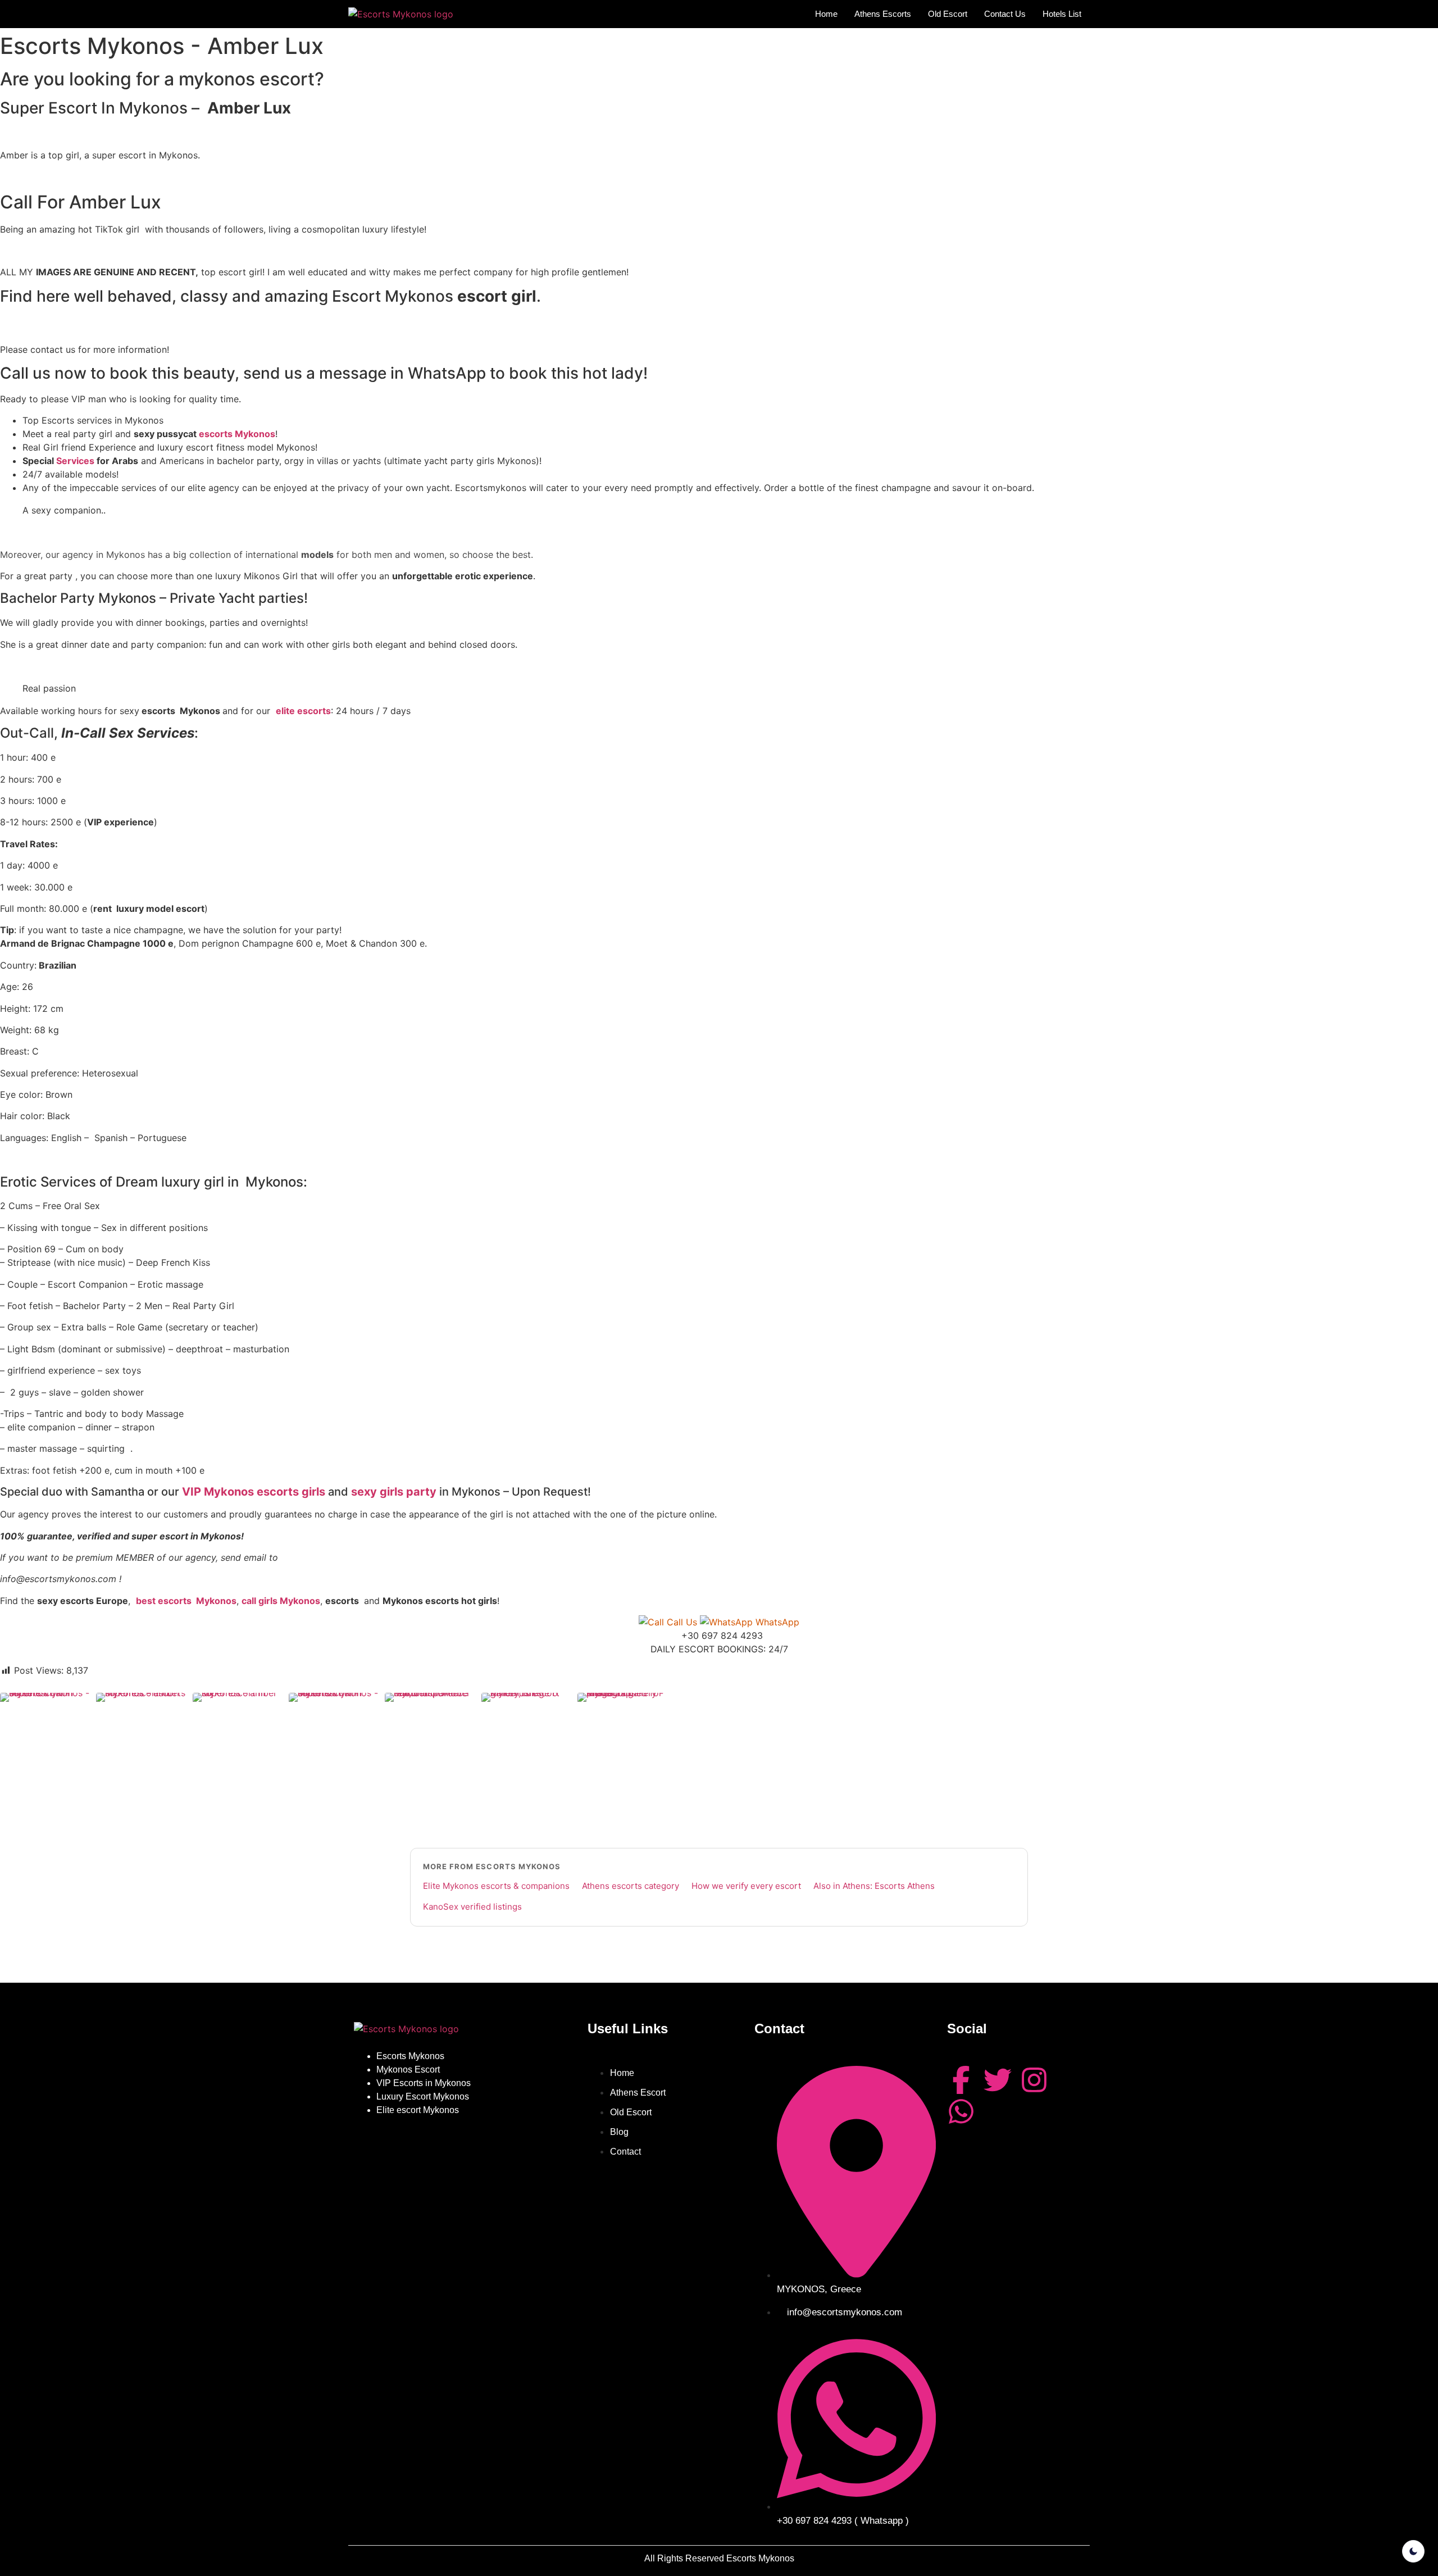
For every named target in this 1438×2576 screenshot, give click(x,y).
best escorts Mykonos (186, 1601)
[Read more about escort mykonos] (401, 14)
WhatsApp (776, 1622)
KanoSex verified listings (472, 1907)
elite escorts (303, 711)
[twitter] (998, 2080)
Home (826, 14)
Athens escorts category (631, 1886)
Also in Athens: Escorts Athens (874, 1886)
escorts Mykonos (237, 434)
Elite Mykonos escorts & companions (496, 1886)
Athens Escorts (883, 14)
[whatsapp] (961, 2111)
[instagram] (1034, 2080)
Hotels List (1062, 14)
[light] (1413, 2551)
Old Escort (948, 14)
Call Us (682, 1622)
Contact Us (1005, 14)
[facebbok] (961, 2080)
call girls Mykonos (281, 1601)
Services (75, 461)
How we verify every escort (746, 1886)
